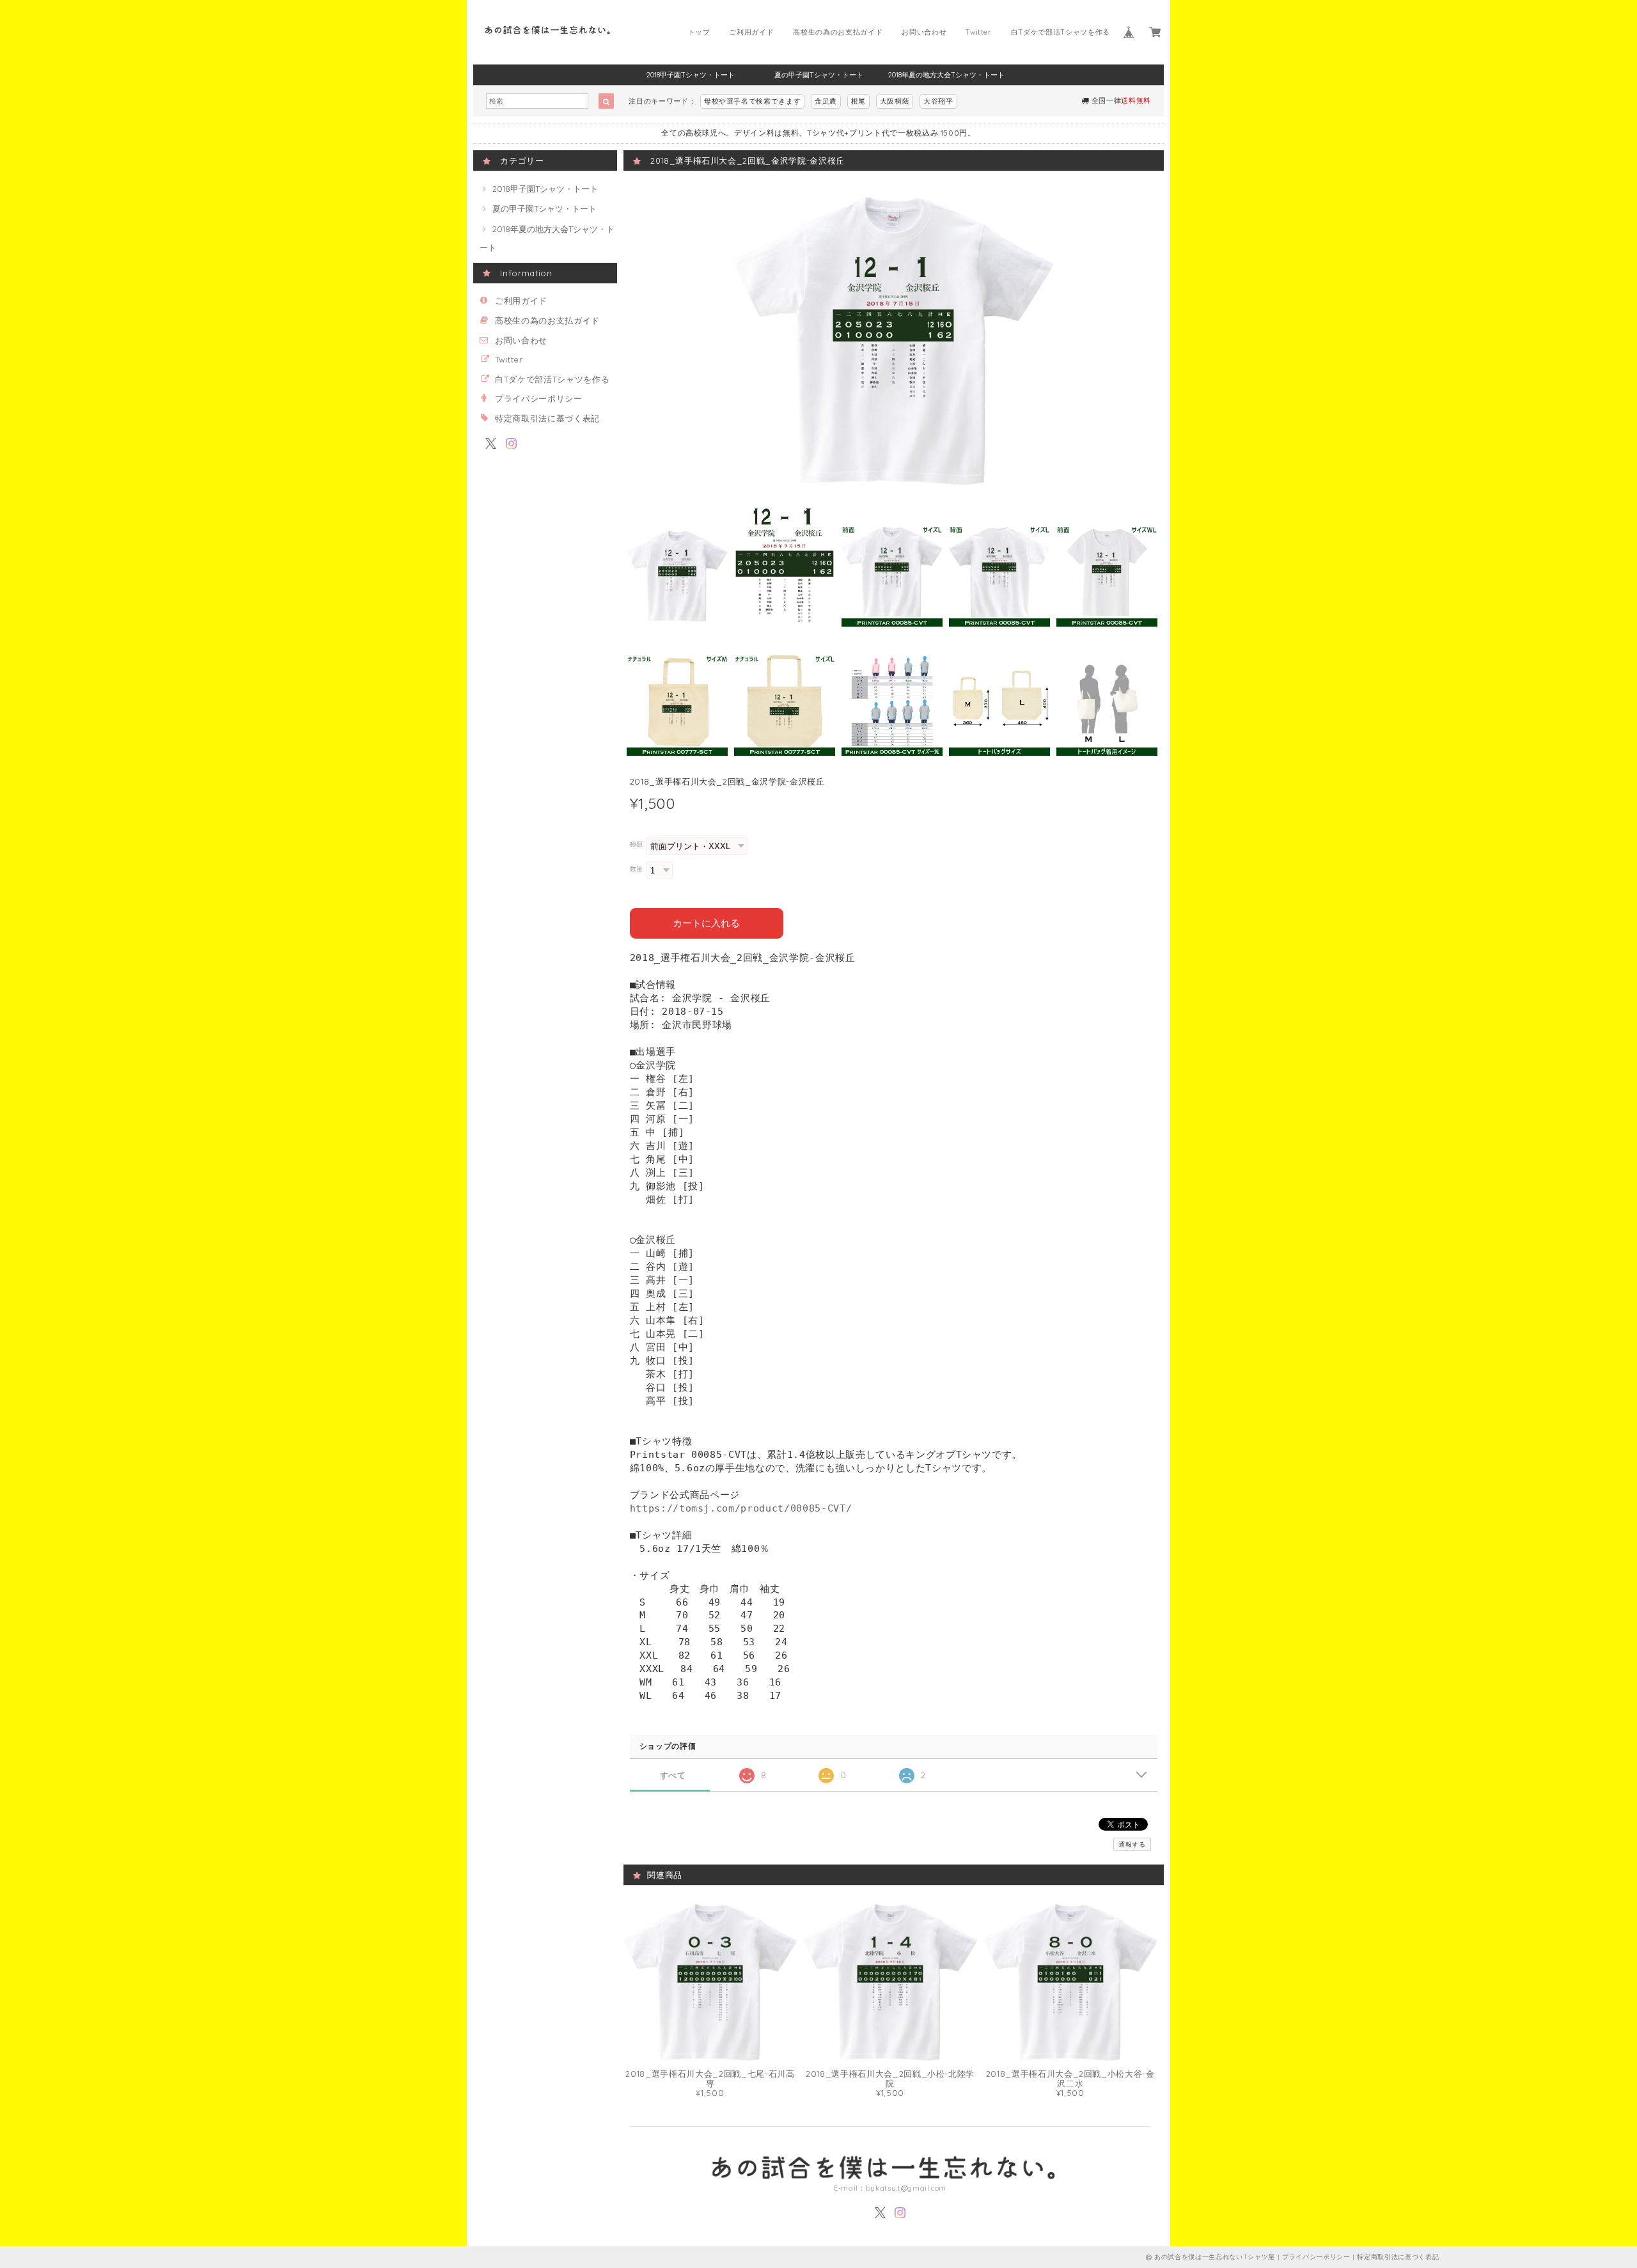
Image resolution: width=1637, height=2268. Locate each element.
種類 (637, 844)
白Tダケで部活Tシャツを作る (1061, 32)
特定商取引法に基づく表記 (547, 418)
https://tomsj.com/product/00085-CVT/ (741, 1508)
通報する (1132, 1844)
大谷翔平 (938, 101)
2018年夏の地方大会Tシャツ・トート (946, 75)
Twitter (979, 32)
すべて (673, 1775)
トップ (699, 32)
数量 (637, 869)
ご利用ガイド (751, 32)
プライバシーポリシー (539, 398)
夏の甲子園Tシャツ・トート (819, 75)
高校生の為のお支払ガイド (838, 32)
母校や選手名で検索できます (753, 101)
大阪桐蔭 (895, 101)
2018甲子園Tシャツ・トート (691, 75)
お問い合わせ (924, 32)
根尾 (858, 101)
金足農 (826, 101)
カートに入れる (706, 923)
